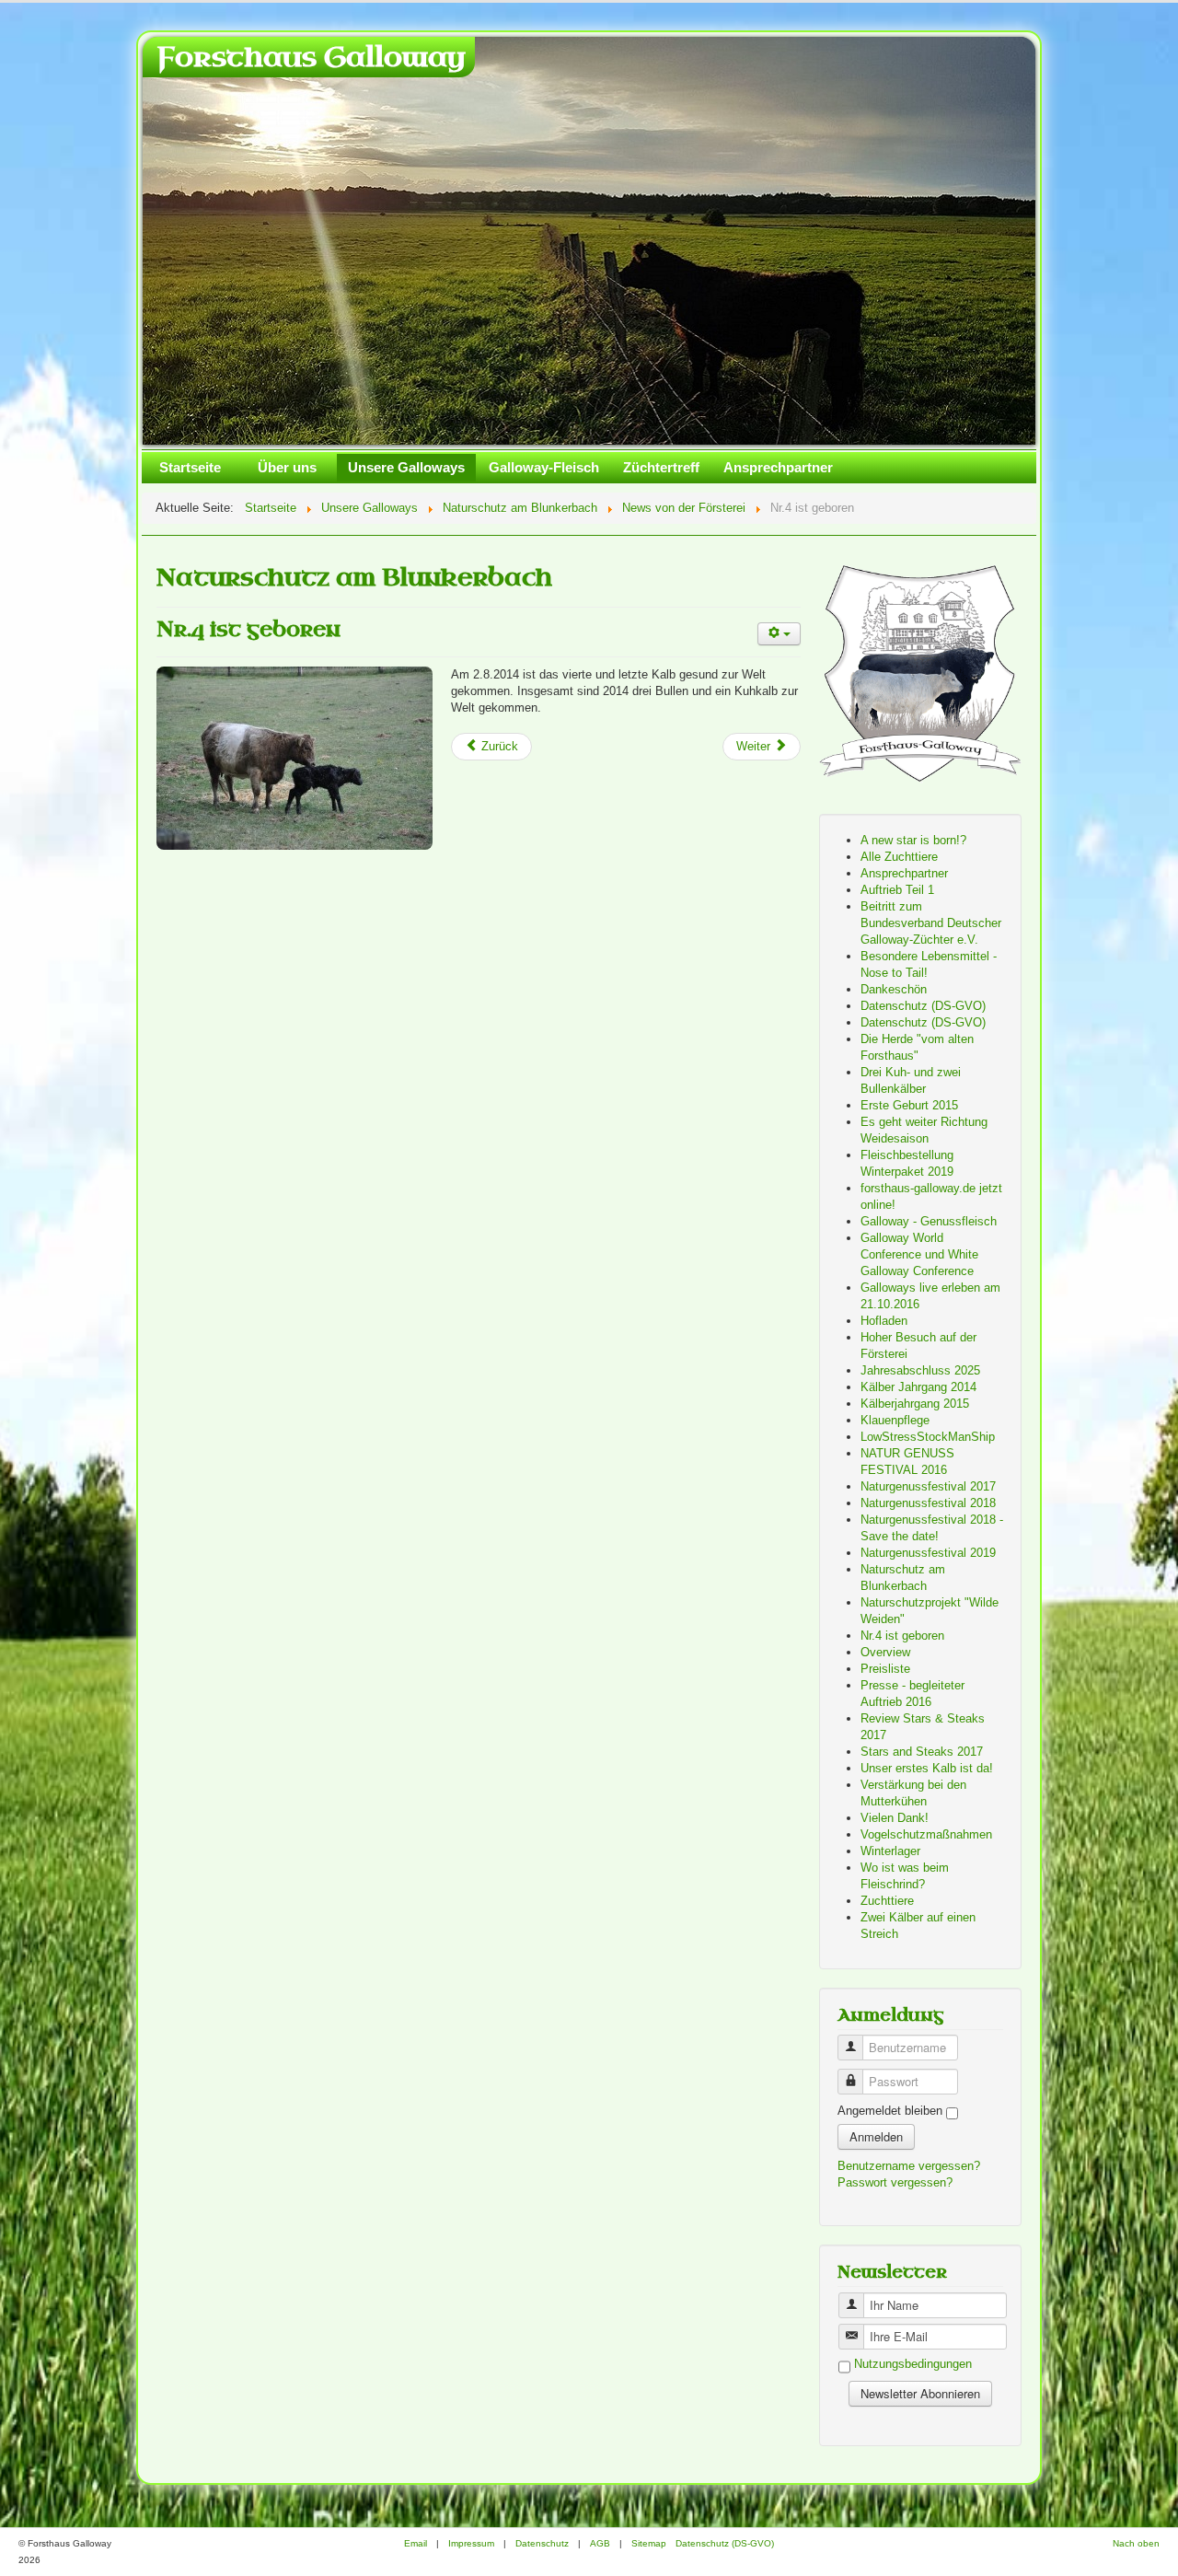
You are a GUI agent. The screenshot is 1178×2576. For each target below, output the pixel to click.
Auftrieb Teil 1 (897, 890)
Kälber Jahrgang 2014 (918, 1387)
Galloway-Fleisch (544, 467)
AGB (600, 2543)
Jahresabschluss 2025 (920, 1370)
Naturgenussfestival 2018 (928, 1503)
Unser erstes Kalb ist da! (927, 1768)
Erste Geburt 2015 (909, 1105)
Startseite (190, 467)
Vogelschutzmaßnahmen (926, 1834)
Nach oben (1136, 2543)
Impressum (471, 2543)
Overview (885, 1652)
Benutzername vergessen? (909, 2166)
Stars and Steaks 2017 (922, 1752)
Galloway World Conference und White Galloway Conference (919, 1254)
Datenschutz (542, 2543)
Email (416, 2543)
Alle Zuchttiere (899, 857)
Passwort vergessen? (895, 2182)
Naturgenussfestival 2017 (928, 1486)
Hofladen (884, 1321)
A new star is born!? (913, 840)
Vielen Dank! (895, 1818)
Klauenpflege (895, 1420)
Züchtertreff (661, 467)
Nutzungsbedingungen (913, 2365)
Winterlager (890, 1851)
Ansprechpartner (778, 467)
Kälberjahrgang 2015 (915, 1404)
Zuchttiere (887, 1901)
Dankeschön (894, 989)
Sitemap (649, 2543)
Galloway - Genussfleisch (929, 1221)
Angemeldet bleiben (890, 2111)
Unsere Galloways (406, 467)
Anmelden (876, 2136)
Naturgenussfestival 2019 (928, 1553)
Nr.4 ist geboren (248, 629)
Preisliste (885, 1669)
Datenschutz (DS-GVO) (923, 1006)
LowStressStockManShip (928, 1437)
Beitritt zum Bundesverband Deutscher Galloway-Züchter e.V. (931, 923)
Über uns (287, 467)
